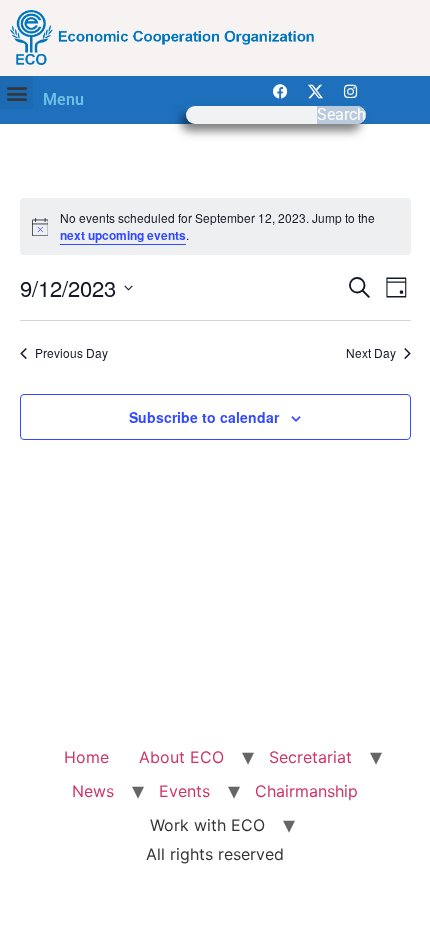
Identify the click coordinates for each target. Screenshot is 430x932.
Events (184, 791)
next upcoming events (123, 235)
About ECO (181, 757)
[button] (16, 92)
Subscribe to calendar (204, 417)
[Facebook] (281, 91)
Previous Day (71, 353)
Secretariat (310, 757)
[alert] (215, 226)
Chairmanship (306, 791)
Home (86, 757)
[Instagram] (351, 91)
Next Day (371, 353)
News (93, 791)
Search (341, 115)
